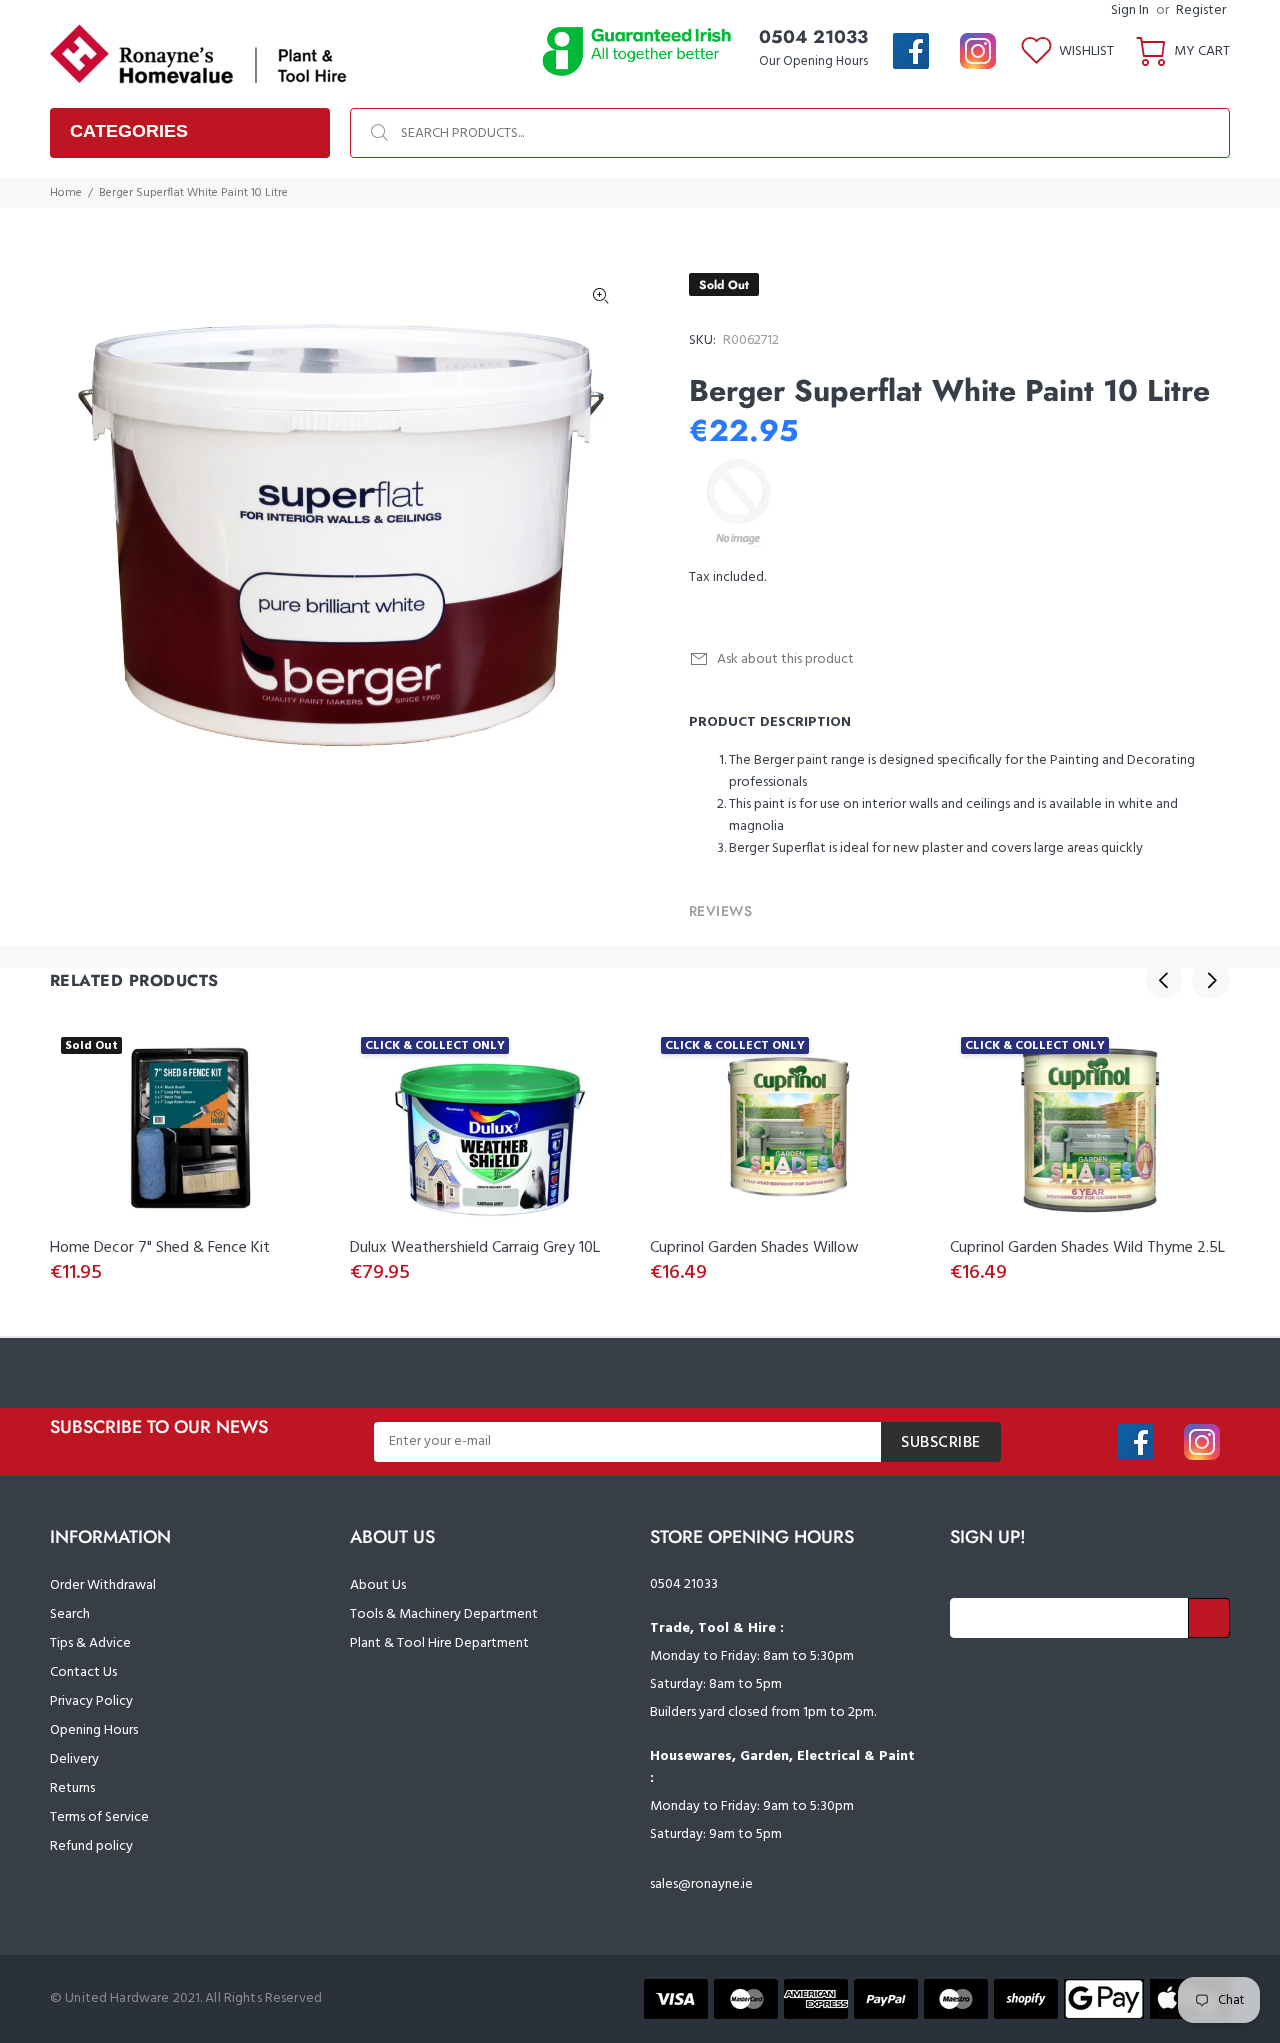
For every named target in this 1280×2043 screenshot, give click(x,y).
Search (70, 1614)
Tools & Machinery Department (444, 1614)
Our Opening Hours (813, 61)
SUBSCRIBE (941, 1443)
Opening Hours (94, 1730)
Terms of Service (99, 1817)
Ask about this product (785, 659)
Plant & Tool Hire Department (439, 1643)
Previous (1164, 980)
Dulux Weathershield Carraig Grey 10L (475, 1248)
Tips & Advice (90, 1643)
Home (66, 193)
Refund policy (91, 1846)
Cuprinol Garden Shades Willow (754, 1248)
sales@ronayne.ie (701, 1884)
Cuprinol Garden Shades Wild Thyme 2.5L (1087, 1248)
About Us (378, 1585)
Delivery (74, 1759)
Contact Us (83, 1672)
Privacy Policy (91, 1701)
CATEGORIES (129, 131)
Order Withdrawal (103, 1585)
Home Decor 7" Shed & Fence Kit (160, 1248)
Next (1211, 980)
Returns (72, 1788)
